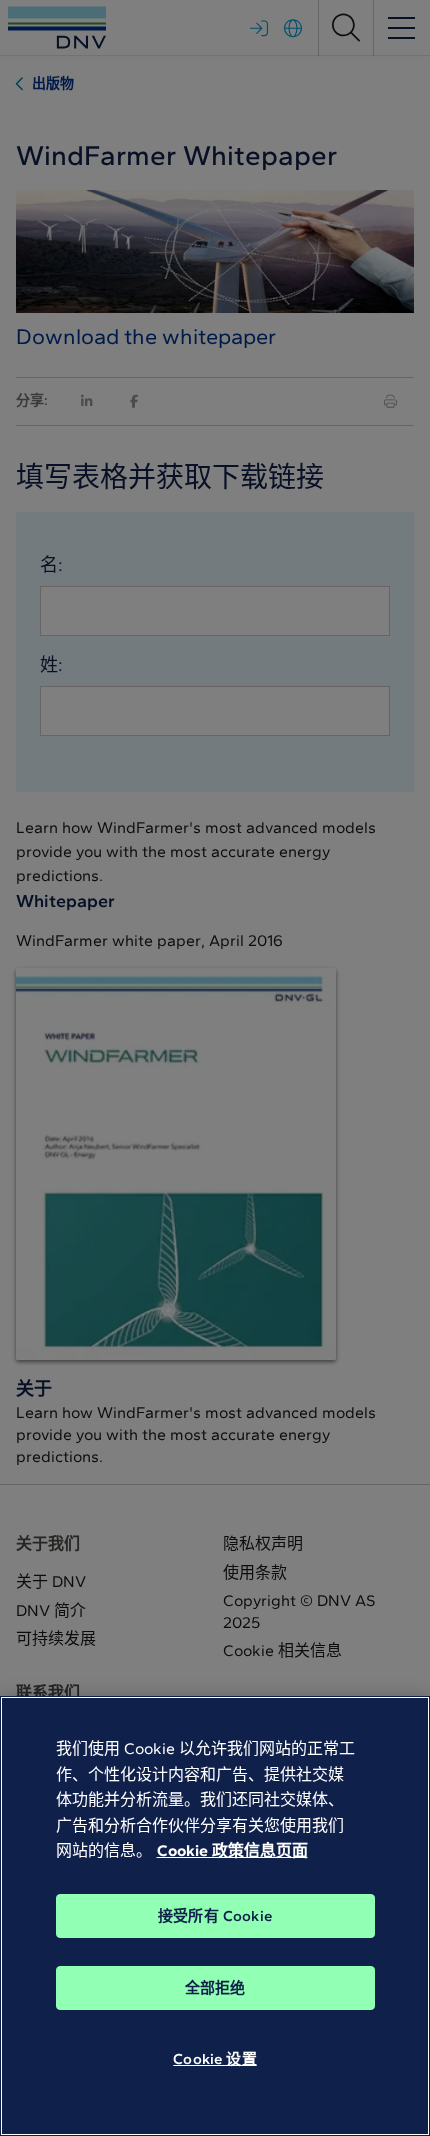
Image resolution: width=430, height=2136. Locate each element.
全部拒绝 (215, 1988)
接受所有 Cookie (215, 1916)
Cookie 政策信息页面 (232, 1850)
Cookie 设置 (214, 2059)
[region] (215, 1916)
